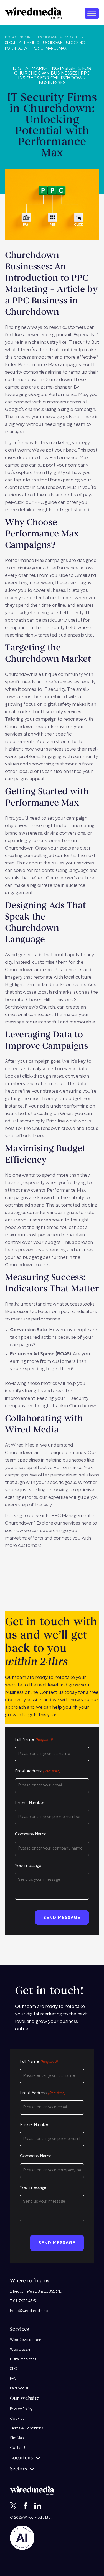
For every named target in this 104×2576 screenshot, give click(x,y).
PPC (39, 503)
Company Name (31, 1834)
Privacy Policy (21, 2409)
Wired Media (34, 2518)
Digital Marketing (23, 2359)
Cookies (17, 2419)
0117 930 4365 (25, 2301)
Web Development (26, 2340)
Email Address (38, 1771)
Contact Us (19, 2448)
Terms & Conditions (26, 2428)
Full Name (34, 1740)
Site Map (17, 2438)
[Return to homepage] (34, 13)
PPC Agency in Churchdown (31, 37)
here (86, 1523)
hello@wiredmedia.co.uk (31, 2311)
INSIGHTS (72, 37)
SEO (13, 2369)
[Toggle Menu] (92, 13)
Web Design (20, 2350)
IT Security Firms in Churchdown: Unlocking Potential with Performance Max (47, 43)
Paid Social (19, 2388)
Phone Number (30, 1803)
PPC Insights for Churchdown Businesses (54, 78)
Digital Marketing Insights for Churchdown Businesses (52, 71)
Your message (28, 1866)
